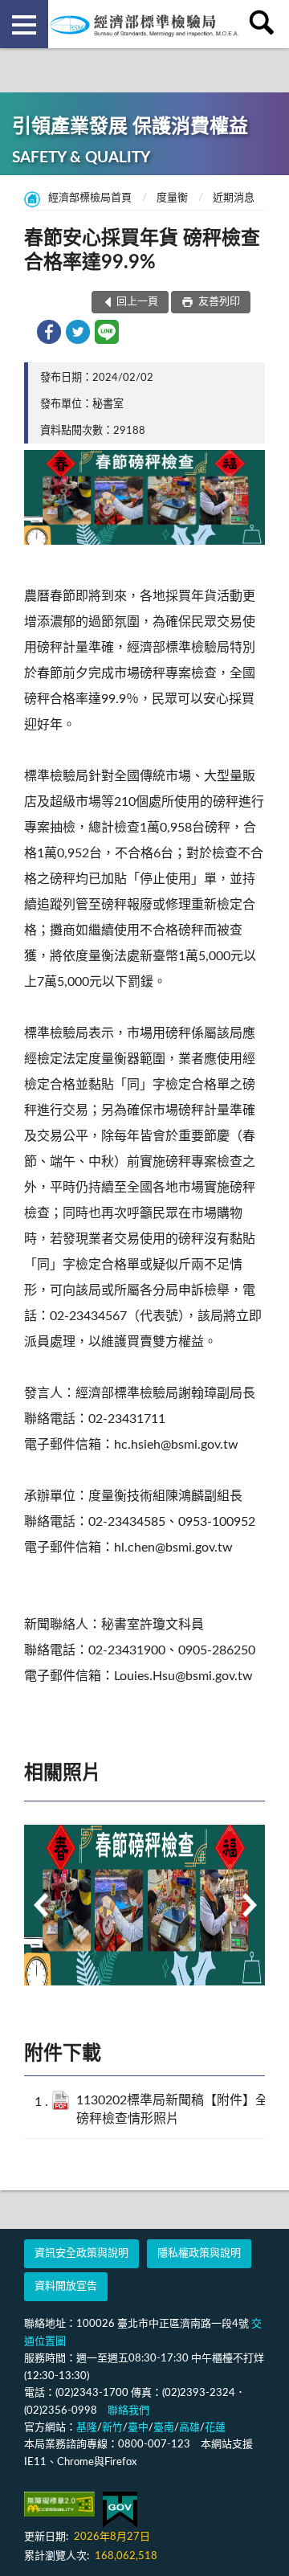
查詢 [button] (265, 24)
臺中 (138, 2428)
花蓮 (215, 2428)
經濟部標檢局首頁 (90, 198)
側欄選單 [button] (24, 24)
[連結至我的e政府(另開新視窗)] (120, 2510)
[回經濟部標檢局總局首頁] (144, 24)
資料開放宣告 (66, 2286)
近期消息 (234, 198)
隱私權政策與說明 (199, 2253)
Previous (40, 1905)
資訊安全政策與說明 (81, 2253)
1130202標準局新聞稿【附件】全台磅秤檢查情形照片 (179, 2110)
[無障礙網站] (59, 2504)
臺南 (164, 2428)
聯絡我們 (128, 2411)
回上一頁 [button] (137, 302)
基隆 (87, 2428)
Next (249, 1905)
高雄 (189, 2428)
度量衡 (172, 198)
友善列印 (218, 302)
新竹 (112, 2428)
